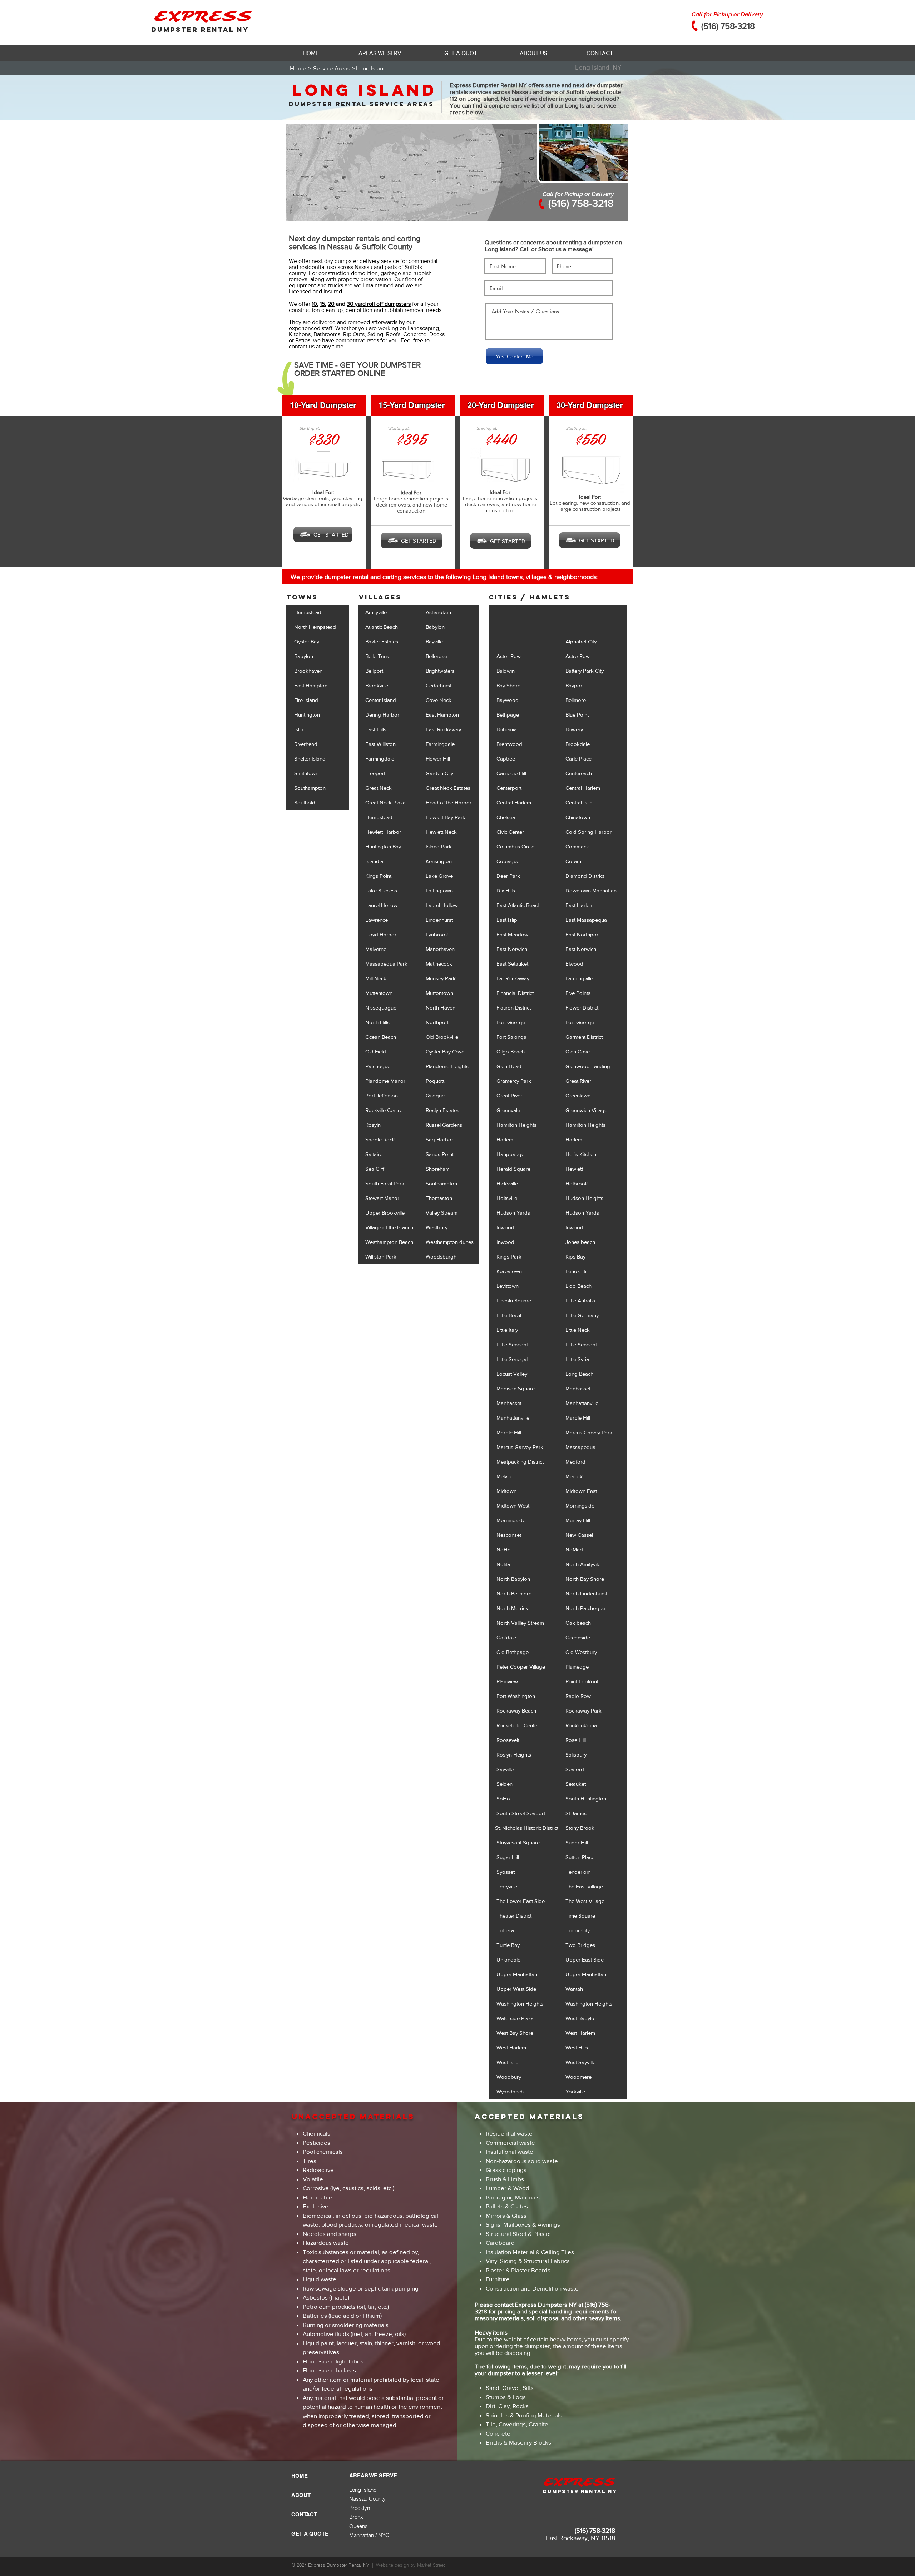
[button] (381, 53)
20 (331, 304)
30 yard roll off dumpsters (379, 304)
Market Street (431, 2565)
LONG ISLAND (365, 90)
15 (322, 304)
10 (314, 304)
